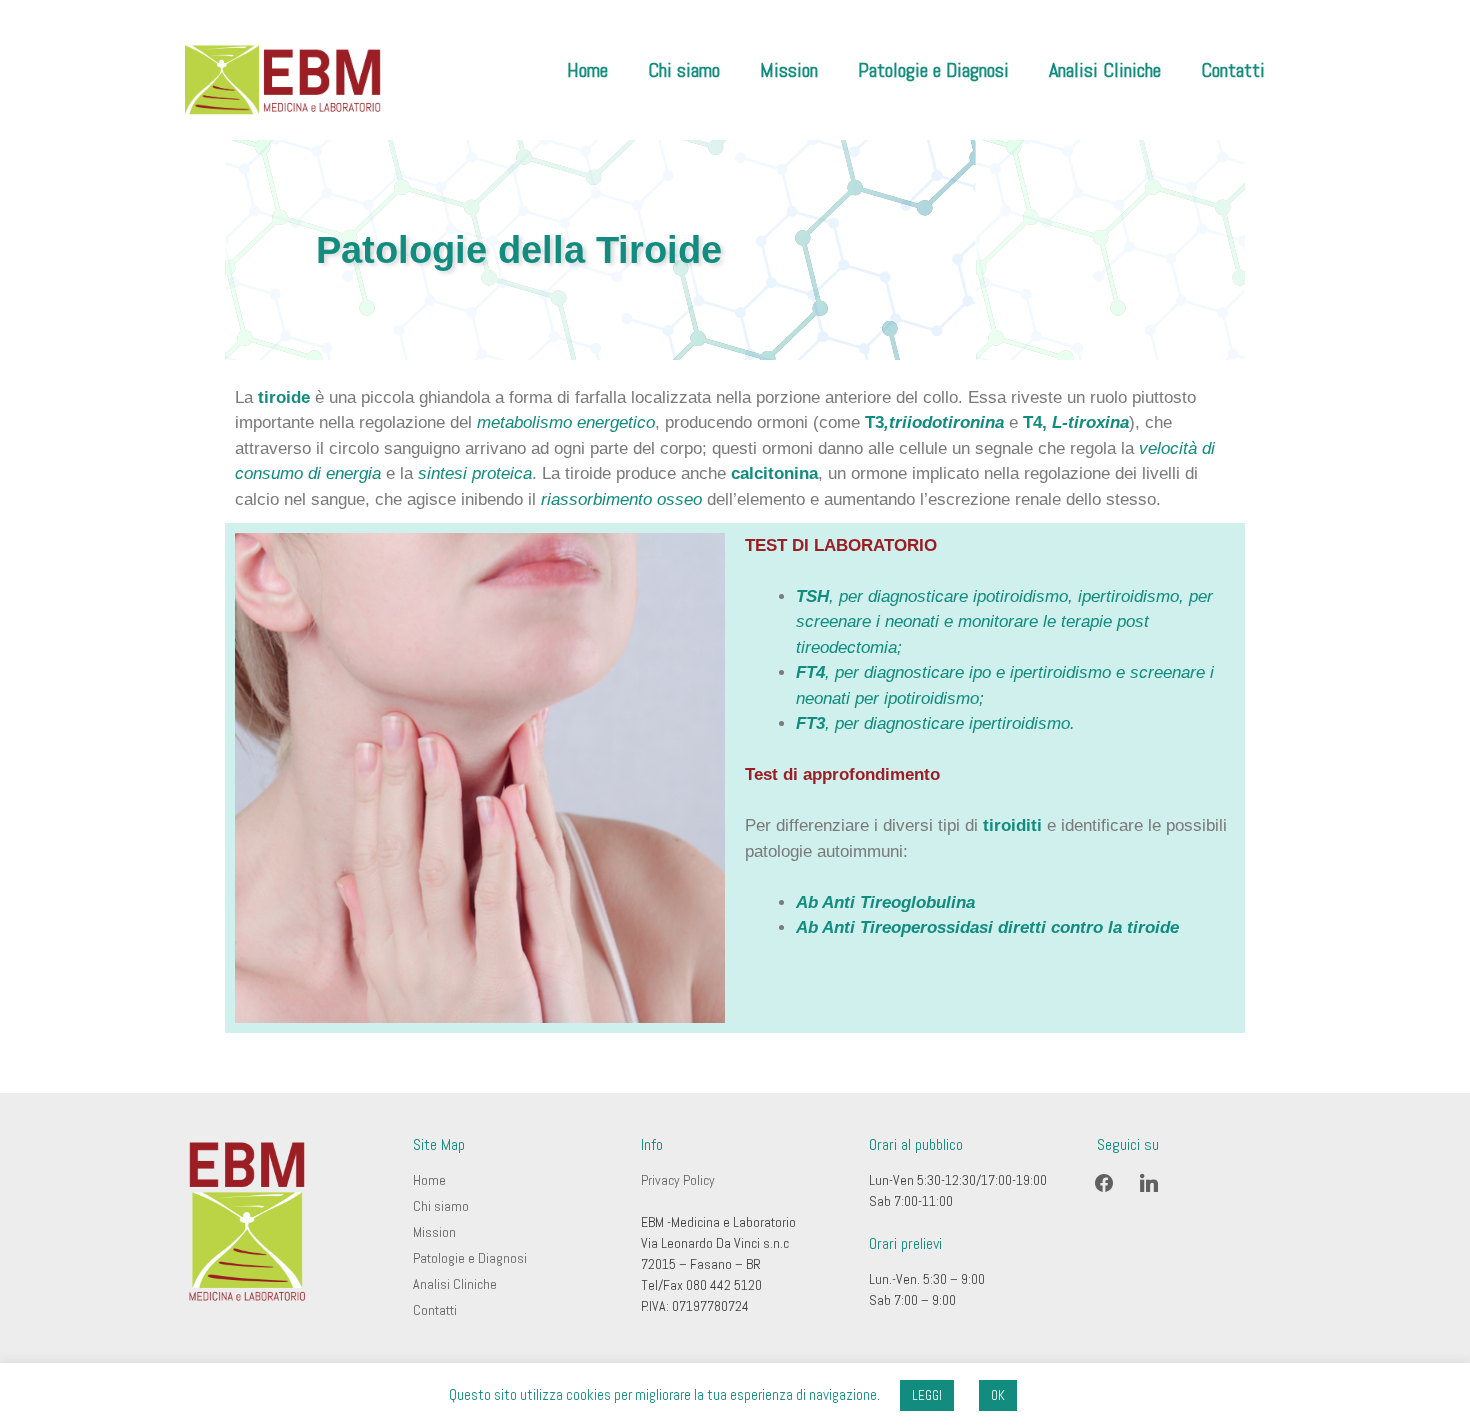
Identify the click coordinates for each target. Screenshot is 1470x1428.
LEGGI (927, 1395)
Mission (789, 70)
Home (587, 70)
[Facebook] (1104, 1181)
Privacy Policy (678, 1180)
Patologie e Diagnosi (933, 70)
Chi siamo (684, 70)
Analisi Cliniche (1105, 70)
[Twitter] (1149, 1181)
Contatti (1233, 70)
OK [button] (998, 1395)
